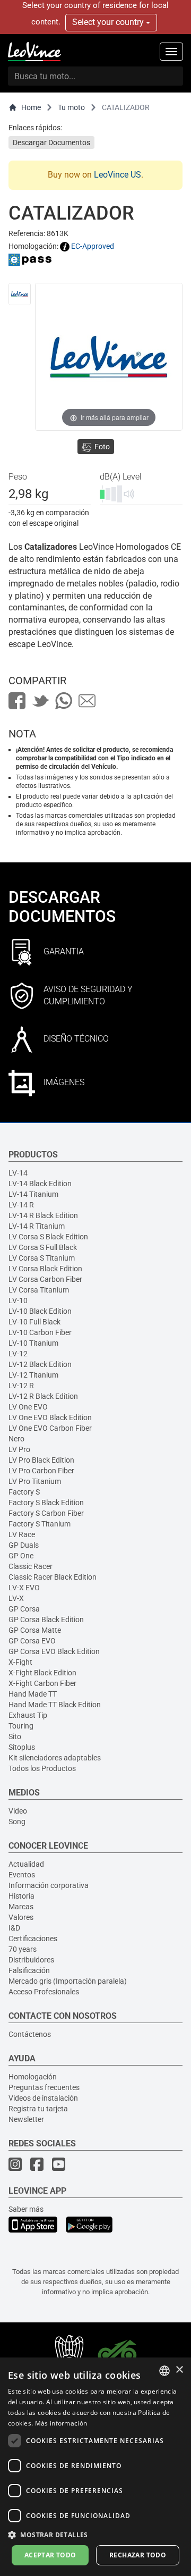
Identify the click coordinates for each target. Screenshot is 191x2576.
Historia (21, 1896)
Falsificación (29, 1970)
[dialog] (95, 2467)
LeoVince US (118, 175)
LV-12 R (21, 1386)
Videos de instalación (43, 2098)
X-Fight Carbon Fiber (42, 1683)
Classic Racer (31, 1566)
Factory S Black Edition (46, 1503)
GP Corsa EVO (32, 1641)
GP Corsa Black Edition (46, 1620)
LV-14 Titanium (33, 1194)
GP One (21, 1556)
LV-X (16, 1598)
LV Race (22, 1534)
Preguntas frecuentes (44, 2087)
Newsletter (26, 2119)
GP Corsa (24, 1609)
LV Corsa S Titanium (42, 1258)
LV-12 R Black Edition (43, 1396)
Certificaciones (33, 1939)
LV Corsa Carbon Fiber (45, 1279)
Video (18, 1811)
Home (31, 107)
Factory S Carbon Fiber (46, 1513)
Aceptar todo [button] (50, 2555)
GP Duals (24, 1545)
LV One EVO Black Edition (50, 1417)
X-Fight (20, 1662)
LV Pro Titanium (35, 1481)
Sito (15, 1736)
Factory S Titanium (40, 1524)
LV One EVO (28, 1407)
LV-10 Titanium (33, 1343)
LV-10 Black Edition (40, 1311)
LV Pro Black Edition (41, 1460)
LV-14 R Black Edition (43, 1215)
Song (17, 1822)
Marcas (21, 1907)
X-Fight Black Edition (42, 1673)
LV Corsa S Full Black (43, 1247)
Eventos (22, 1875)
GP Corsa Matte (35, 1630)
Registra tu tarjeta (38, 2109)
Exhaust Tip (28, 1715)
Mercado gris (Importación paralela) (68, 1981)
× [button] (179, 2370)
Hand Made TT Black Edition (55, 1705)
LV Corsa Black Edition (45, 1269)
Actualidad (26, 1864)
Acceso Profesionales (44, 1992)
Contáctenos (30, 2034)
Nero (16, 1439)
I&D (14, 1928)
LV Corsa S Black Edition (48, 1237)
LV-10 (18, 1300)
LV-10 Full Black (34, 1322)
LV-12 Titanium (33, 1375)
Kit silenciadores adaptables (55, 1758)
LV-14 (18, 1173)
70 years (23, 1949)
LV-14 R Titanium (37, 1226)
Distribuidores (31, 1960)
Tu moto (71, 107)
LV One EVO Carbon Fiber (50, 1428)
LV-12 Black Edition (40, 1364)
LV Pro (19, 1449)
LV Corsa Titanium (39, 1290)
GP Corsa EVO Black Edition (54, 1651)
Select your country (109, 22)
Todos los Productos (42, 1768)
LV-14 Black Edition (40, 1184)
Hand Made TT (33, 1694)
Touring (21, 1726)
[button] (95, 2534)
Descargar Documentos (51, 142)
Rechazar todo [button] (138, 2555)
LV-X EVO (24, 1588)
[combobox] (164, 2371)
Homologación (33, 2077)
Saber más (26, 2209)
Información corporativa (49, 1885)
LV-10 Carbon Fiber (40, 1332)
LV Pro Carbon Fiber (41, 1471)
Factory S (24, 1492)
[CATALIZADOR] (20, 294)
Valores (21, 1917)
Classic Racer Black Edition (53, 1577)
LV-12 (18, 1354)
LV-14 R (21, 1205)
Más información (61, 2423)
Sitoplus (22, 1747)
